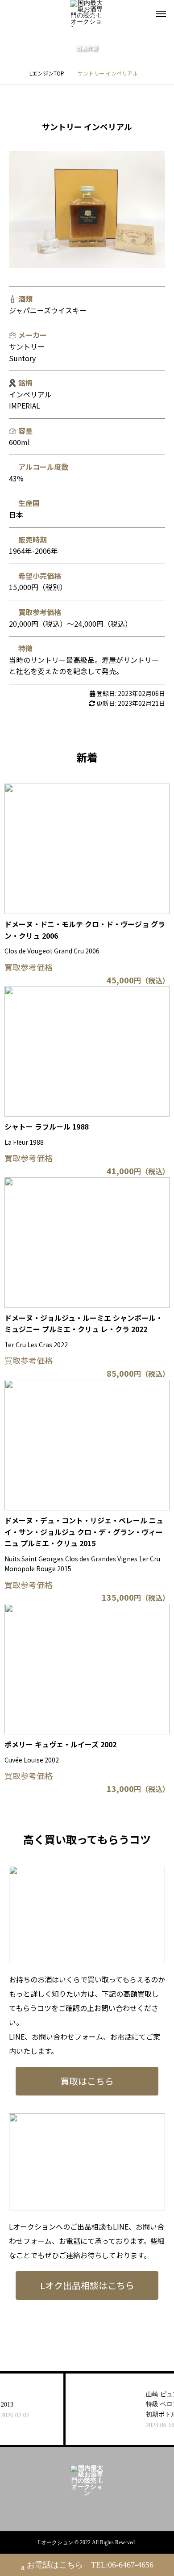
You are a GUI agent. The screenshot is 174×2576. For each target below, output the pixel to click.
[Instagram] (80, 2509)
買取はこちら (87, 2081)
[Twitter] (94, 2509)
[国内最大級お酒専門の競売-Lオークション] (87, 13)
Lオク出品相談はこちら (87, 2285)
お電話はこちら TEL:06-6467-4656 (90, 2565)
